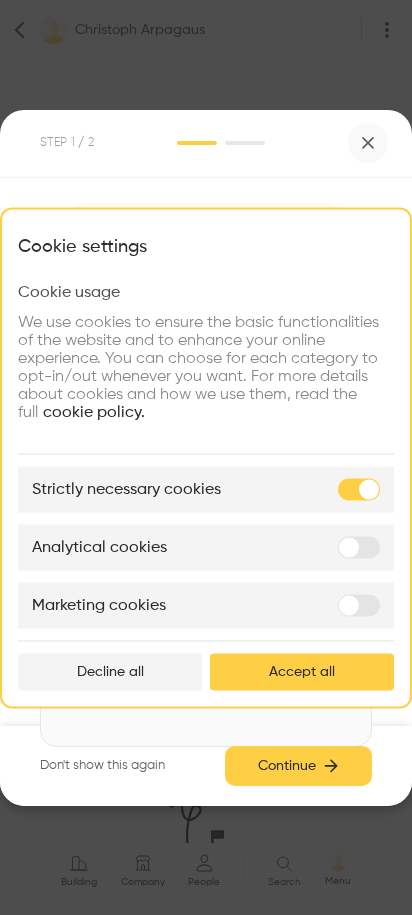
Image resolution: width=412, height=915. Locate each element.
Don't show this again (102, 765)
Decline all (110, 671)
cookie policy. (94, 412)
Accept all (302, 671)
